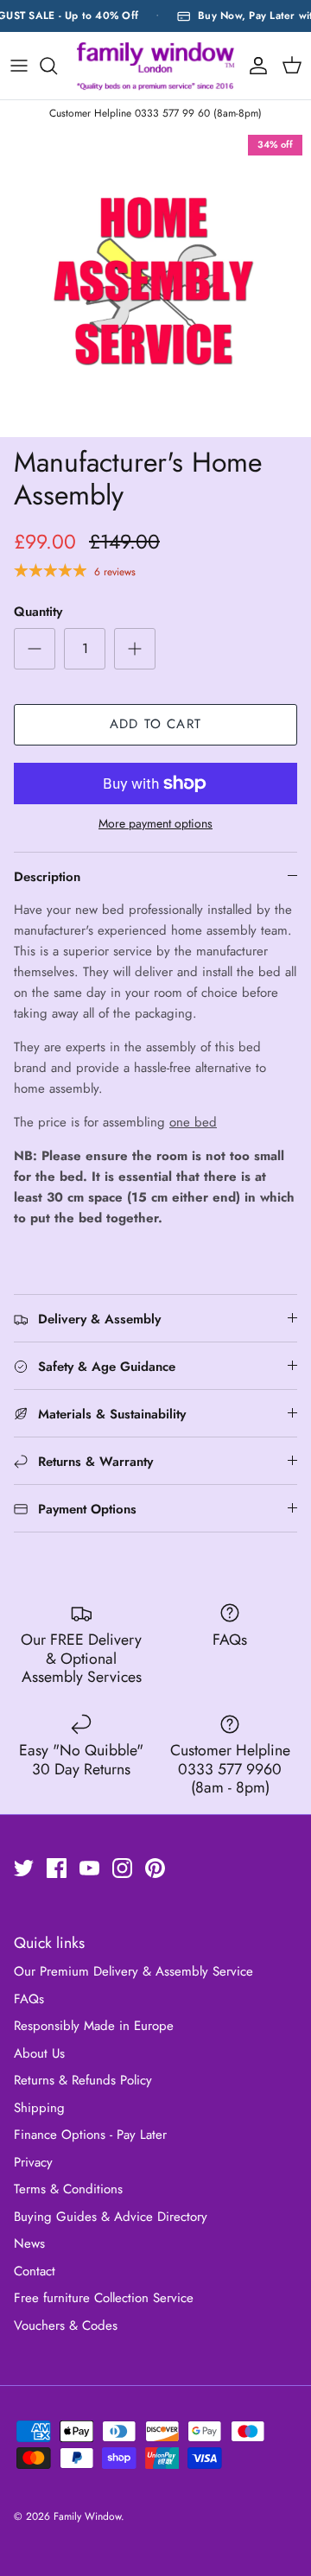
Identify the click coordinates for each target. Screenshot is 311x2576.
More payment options (155, 824)
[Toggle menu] (19, 66)
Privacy (33, 2162)
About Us (39, 2053)
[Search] (57, 66)
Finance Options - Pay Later (90, 2135)
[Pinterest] (155, 1868)
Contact (35, 2271)
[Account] (254, 66)
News (29, 2243)
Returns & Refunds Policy (83, 2080)
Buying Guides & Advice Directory (111, 2217)
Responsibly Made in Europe (94, 2026)
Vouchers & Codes (66, 2325)
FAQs (29, 1999)
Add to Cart (155, 724)
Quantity (38, 612)
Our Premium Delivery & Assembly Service (133, 1971)
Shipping (39, 2108)
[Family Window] (155, 65)
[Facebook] (57, 1868)
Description (47, 877)
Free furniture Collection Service (104, 2298)
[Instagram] (122, 1868)
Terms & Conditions (68, 2189)
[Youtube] (89, 1868)
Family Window (87, 2516)
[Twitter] (24, 1868)
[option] (155, 282)
